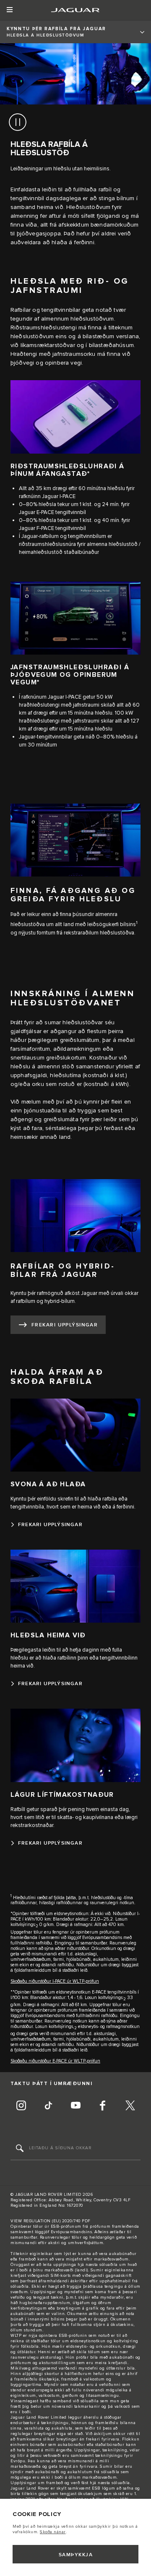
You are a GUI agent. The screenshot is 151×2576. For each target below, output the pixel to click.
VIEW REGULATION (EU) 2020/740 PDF (51, 2221)
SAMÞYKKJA (76, 2555)
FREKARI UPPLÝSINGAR (65, 1325)
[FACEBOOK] (103, 2106)
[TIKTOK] (48, 2106)
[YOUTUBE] (75, 2106)
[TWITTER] (130, 2106)
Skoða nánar (53, 2532)
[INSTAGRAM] (21, 2106)
